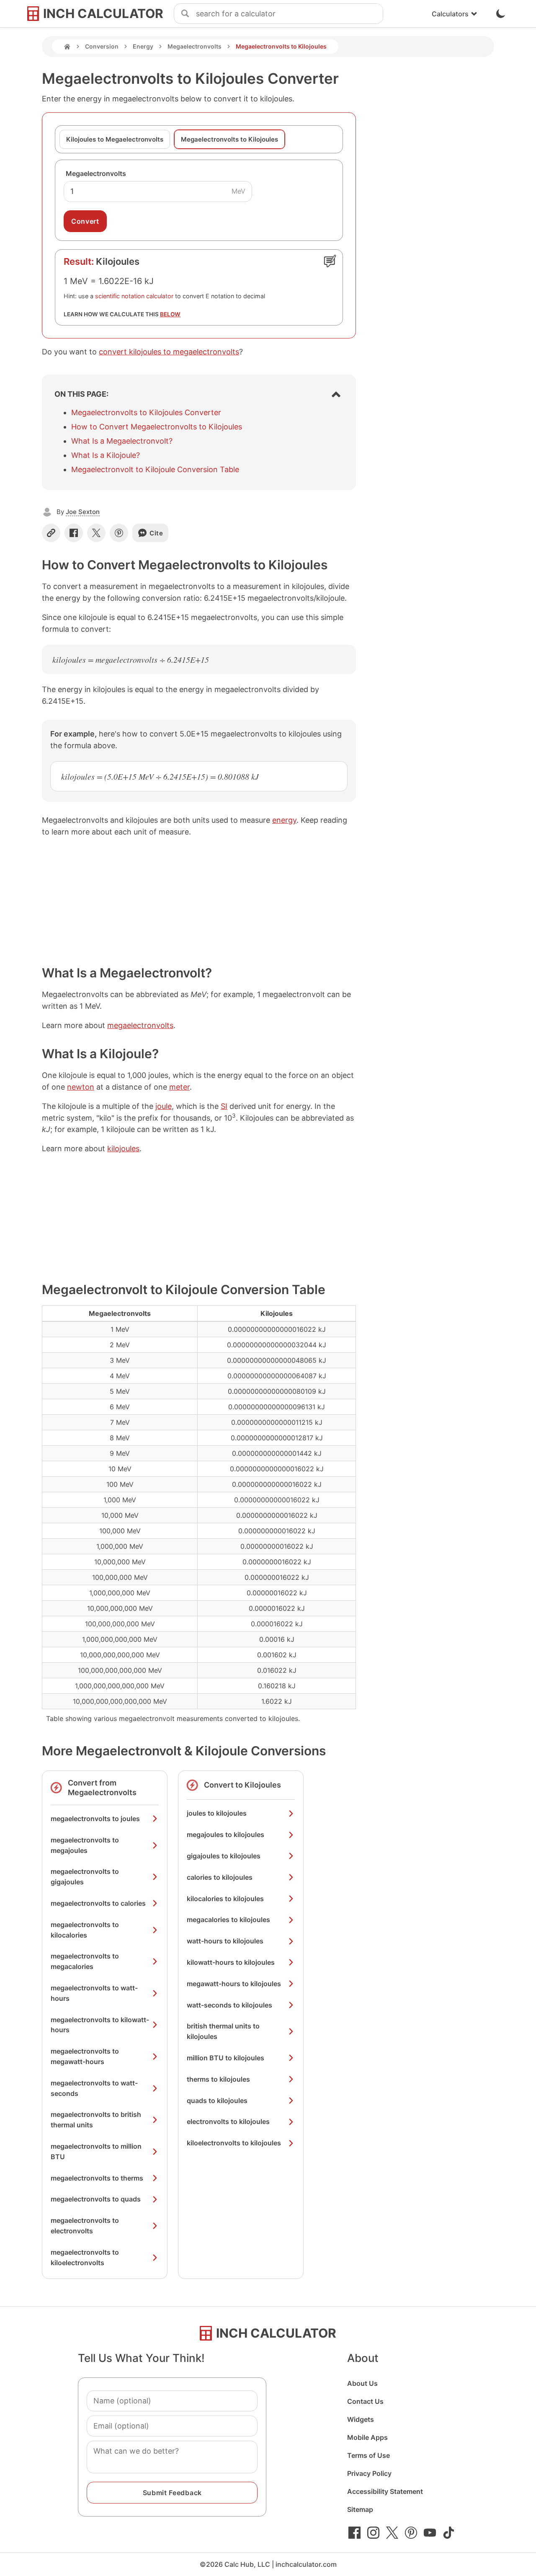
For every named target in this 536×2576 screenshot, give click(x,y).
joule (164, 1106)
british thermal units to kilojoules (223, 2031)
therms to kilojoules (218, 2079)
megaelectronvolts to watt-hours (94, 1993)
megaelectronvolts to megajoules (85, 1845)
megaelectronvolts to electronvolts (85, 2226)
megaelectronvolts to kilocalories (85, 1930)
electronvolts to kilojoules (228, 2121)
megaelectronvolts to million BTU (96, 2151)
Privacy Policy (369, 2473)
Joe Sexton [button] (83, 512)
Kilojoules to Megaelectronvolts (115, 139)
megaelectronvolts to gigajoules (85, 1877)
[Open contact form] (330, 261)
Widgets (361, 2419)
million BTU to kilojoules (225, 2058)
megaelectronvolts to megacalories (85, 1961)
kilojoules (123, 1148)
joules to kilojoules (217, 1813)
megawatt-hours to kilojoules (234, 1984)
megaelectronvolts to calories (98, 1903)
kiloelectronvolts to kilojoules (234, 2143)
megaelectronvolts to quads (96, 2199)
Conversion (102, 46)
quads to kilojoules (217, 2101)
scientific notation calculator (134, 296)
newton (81, 1087)
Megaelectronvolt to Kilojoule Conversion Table (155, 469)
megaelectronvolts (140, 1025)
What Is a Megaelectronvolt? (122, 441)
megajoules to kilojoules (225, 1834)
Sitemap (360, 2509)
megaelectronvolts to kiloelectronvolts (85, 2257)
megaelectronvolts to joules (95, 1819)
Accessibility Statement (385, 2491)
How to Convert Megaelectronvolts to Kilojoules (157, 427)
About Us (362, 2383)
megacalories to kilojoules (228, 1920)
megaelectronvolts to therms (97, 2178)
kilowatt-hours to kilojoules (231, 1962)
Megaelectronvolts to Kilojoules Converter (146, 412)
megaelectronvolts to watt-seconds (94, 2088)
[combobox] (289, 14)
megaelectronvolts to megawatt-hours (85, 2056)
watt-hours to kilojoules (225, 1941)
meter (179, 1087)
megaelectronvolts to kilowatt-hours (100, 2025)
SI (224, 1106)
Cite (156, 533)
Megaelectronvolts (195, 46)
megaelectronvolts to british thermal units (96, 2120)
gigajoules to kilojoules (224, 1856)
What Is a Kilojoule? (106, 455)
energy (284, 820)
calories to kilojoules (220, 1877)
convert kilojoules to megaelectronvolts (169, 352)
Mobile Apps (367, 2437)
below (170, 314)
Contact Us (365, 2401)
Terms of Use (368, 2455)
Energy (143, 46)
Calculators (450, 14)
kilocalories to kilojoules (225, 1899)
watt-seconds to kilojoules (229, 2005)
